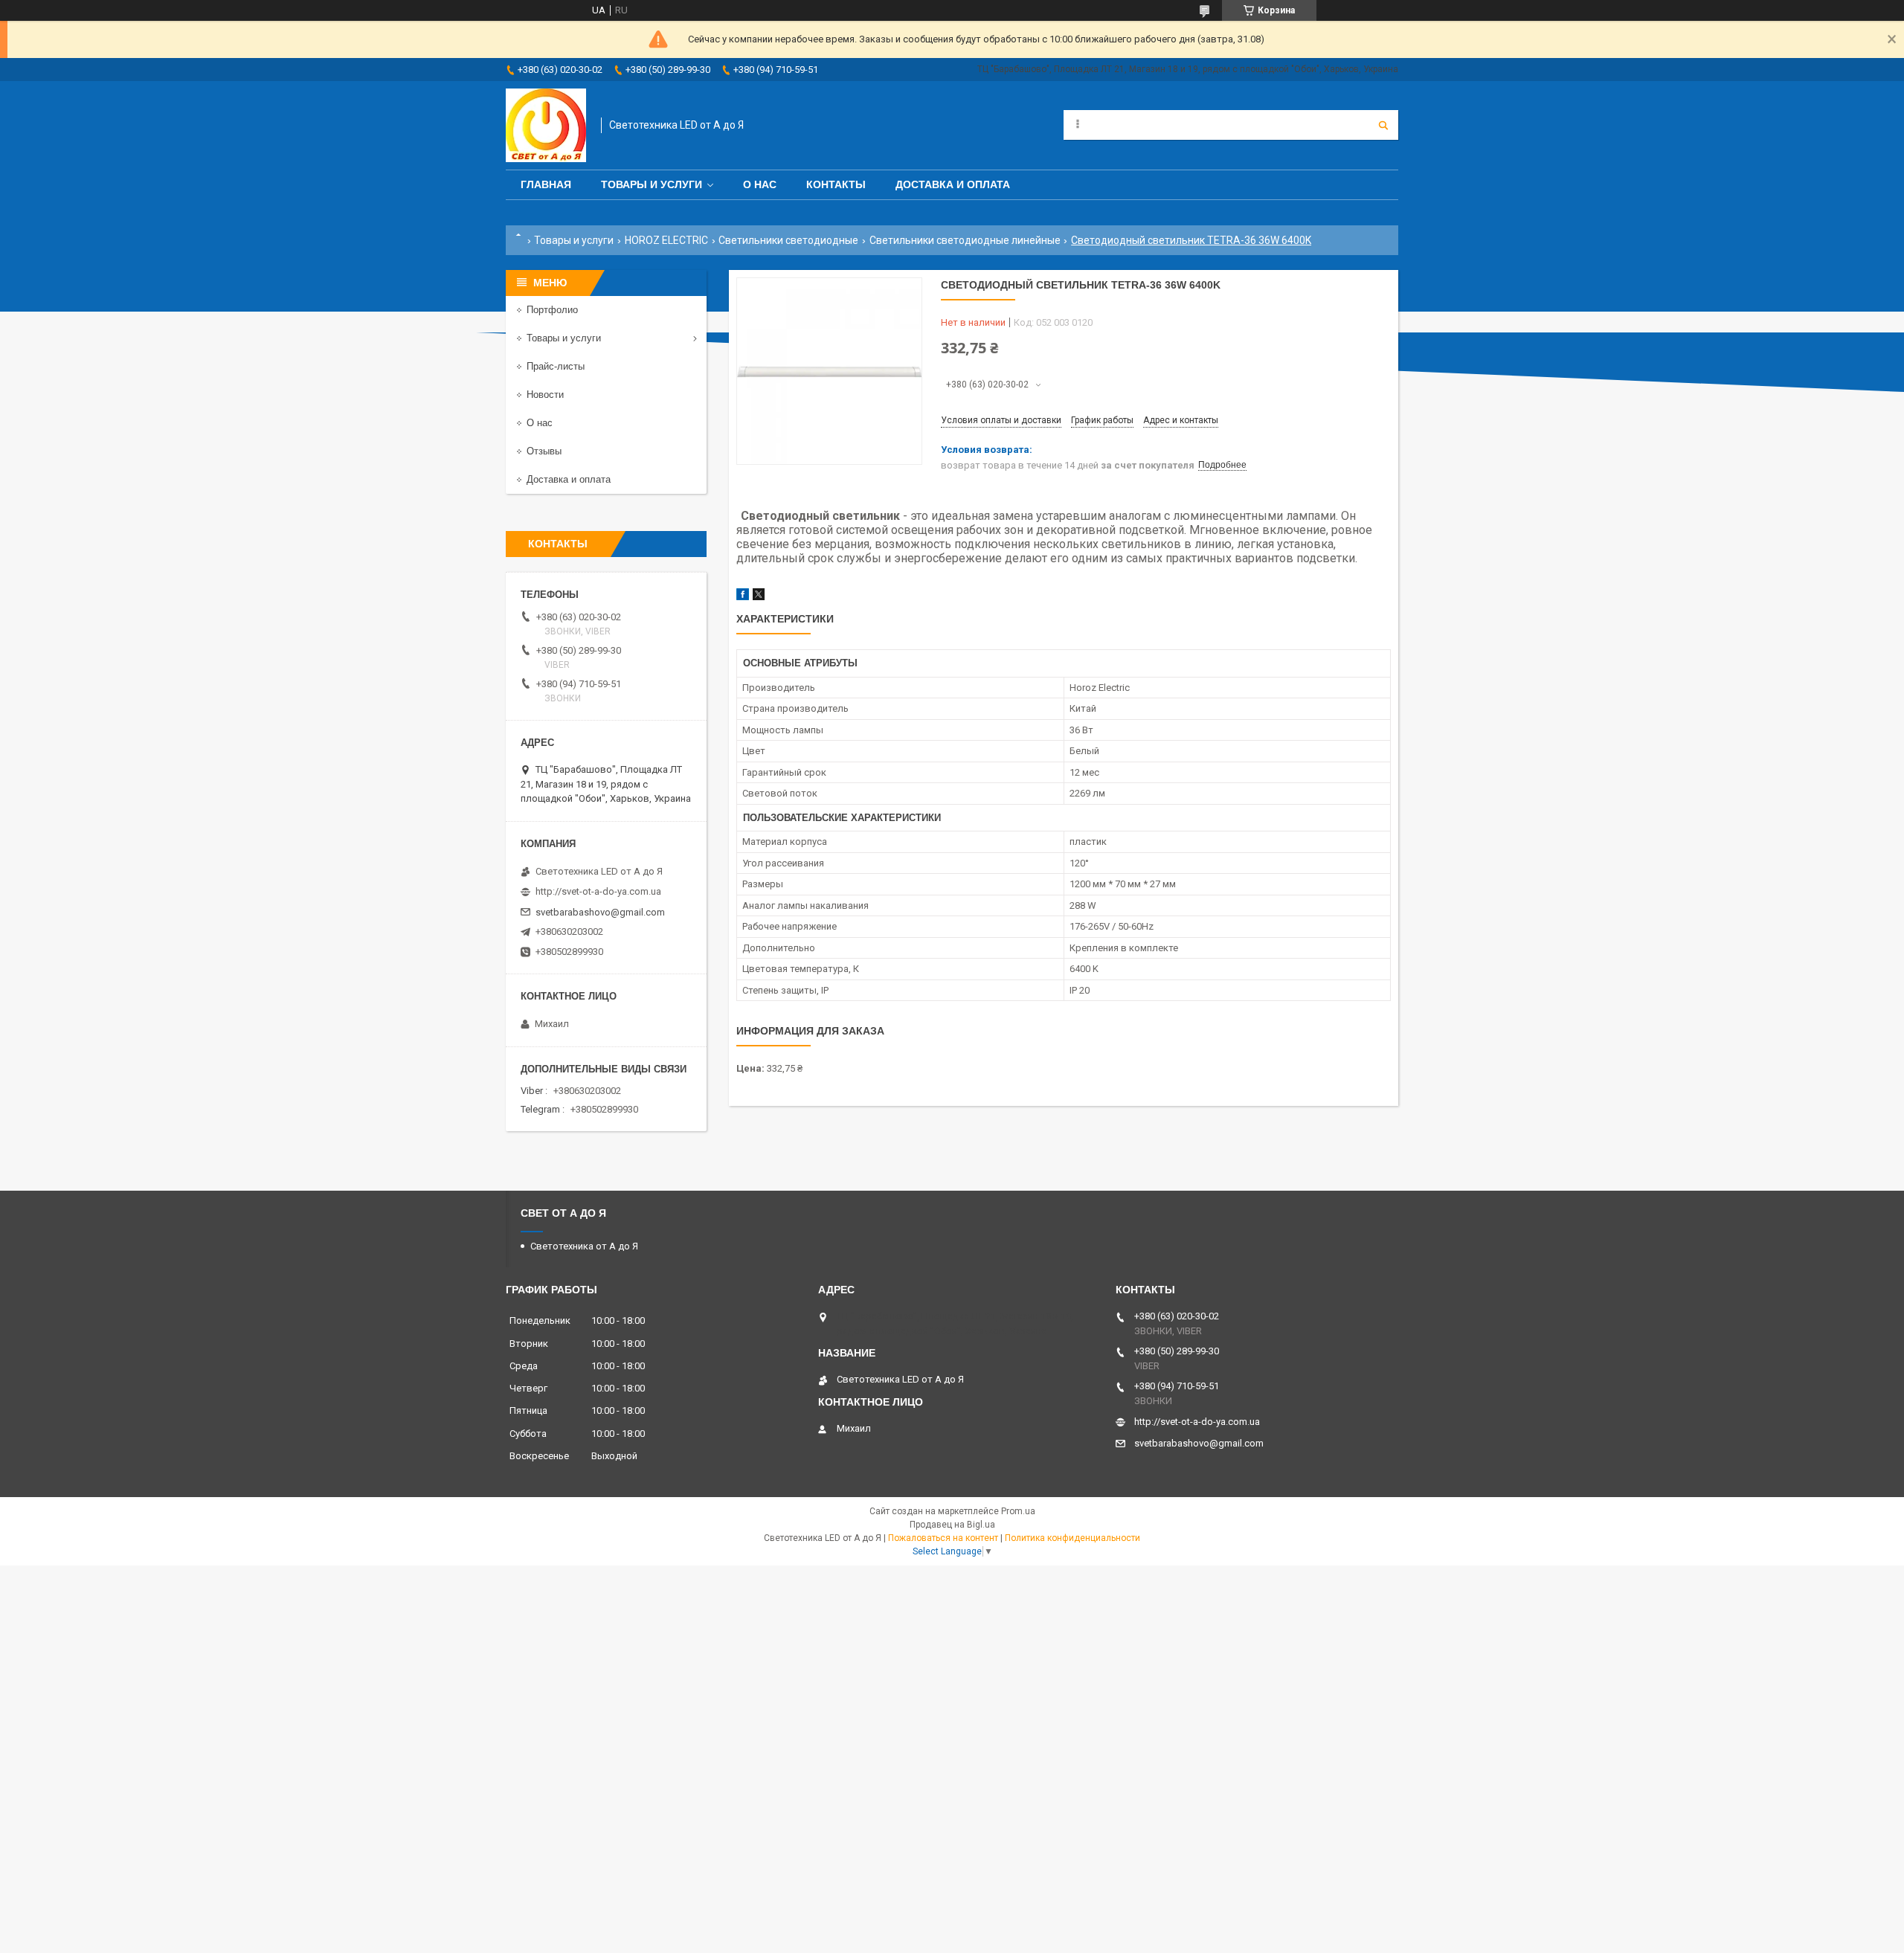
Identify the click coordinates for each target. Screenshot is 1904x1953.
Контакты (836, 184)
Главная (546, 184)
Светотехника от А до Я (584, 1246)
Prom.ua (1018, 1511)
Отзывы (544, 451)
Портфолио (552, 310)
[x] (759, 597)
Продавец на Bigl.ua (952, 1525)
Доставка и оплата (953, 184)
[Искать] (1383, 125)
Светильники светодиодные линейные (965, 240)
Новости (545, 395)
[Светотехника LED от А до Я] (546, 125)
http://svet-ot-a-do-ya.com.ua (598, 891)
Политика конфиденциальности (1072, 1538)
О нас (760, 184)
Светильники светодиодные (788, 240)
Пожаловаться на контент (943, 1538)
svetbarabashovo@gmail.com (600, 912)
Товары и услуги (652, 184)
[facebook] (743, 597)
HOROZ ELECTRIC (666, 240)
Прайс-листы (556, 366)
